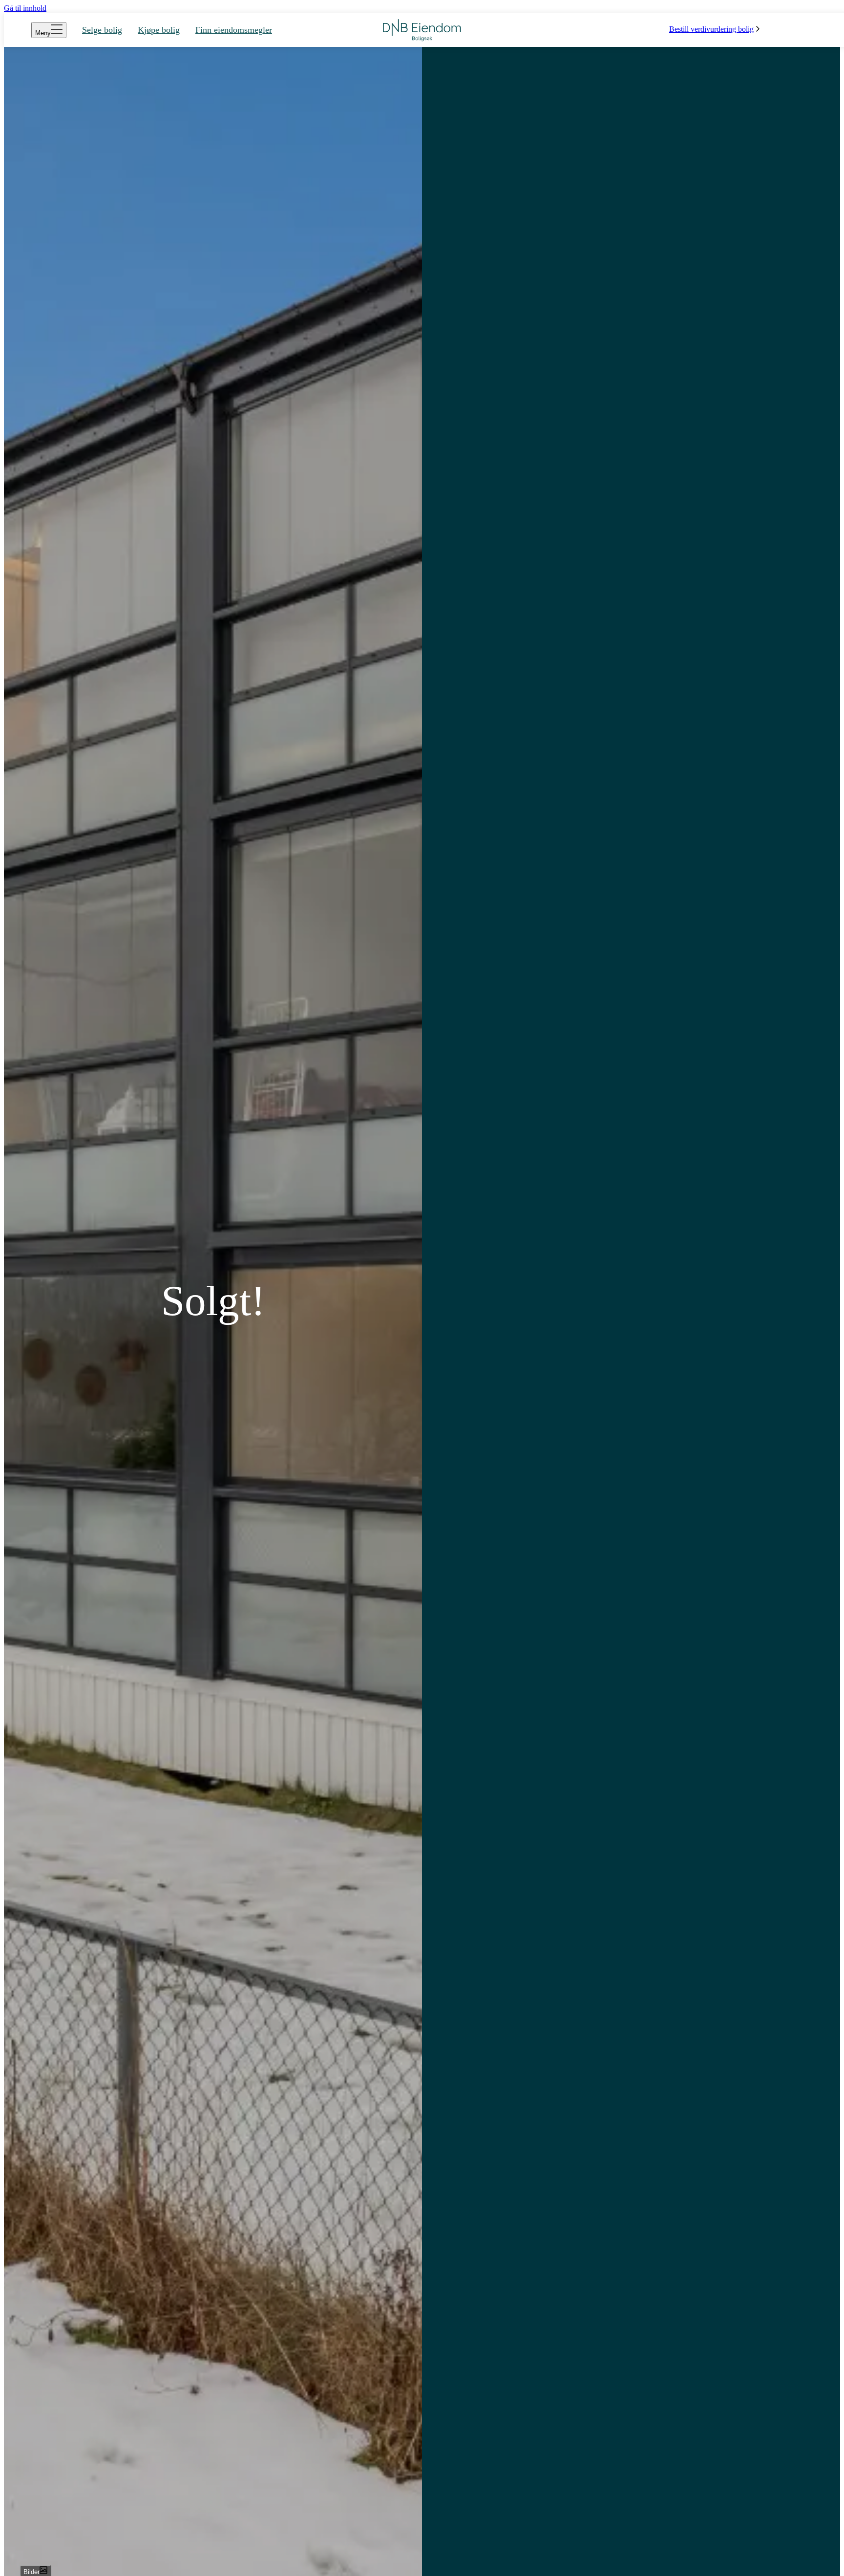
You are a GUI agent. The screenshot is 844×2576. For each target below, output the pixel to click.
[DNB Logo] (422, 30)
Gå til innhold (25, 8)
